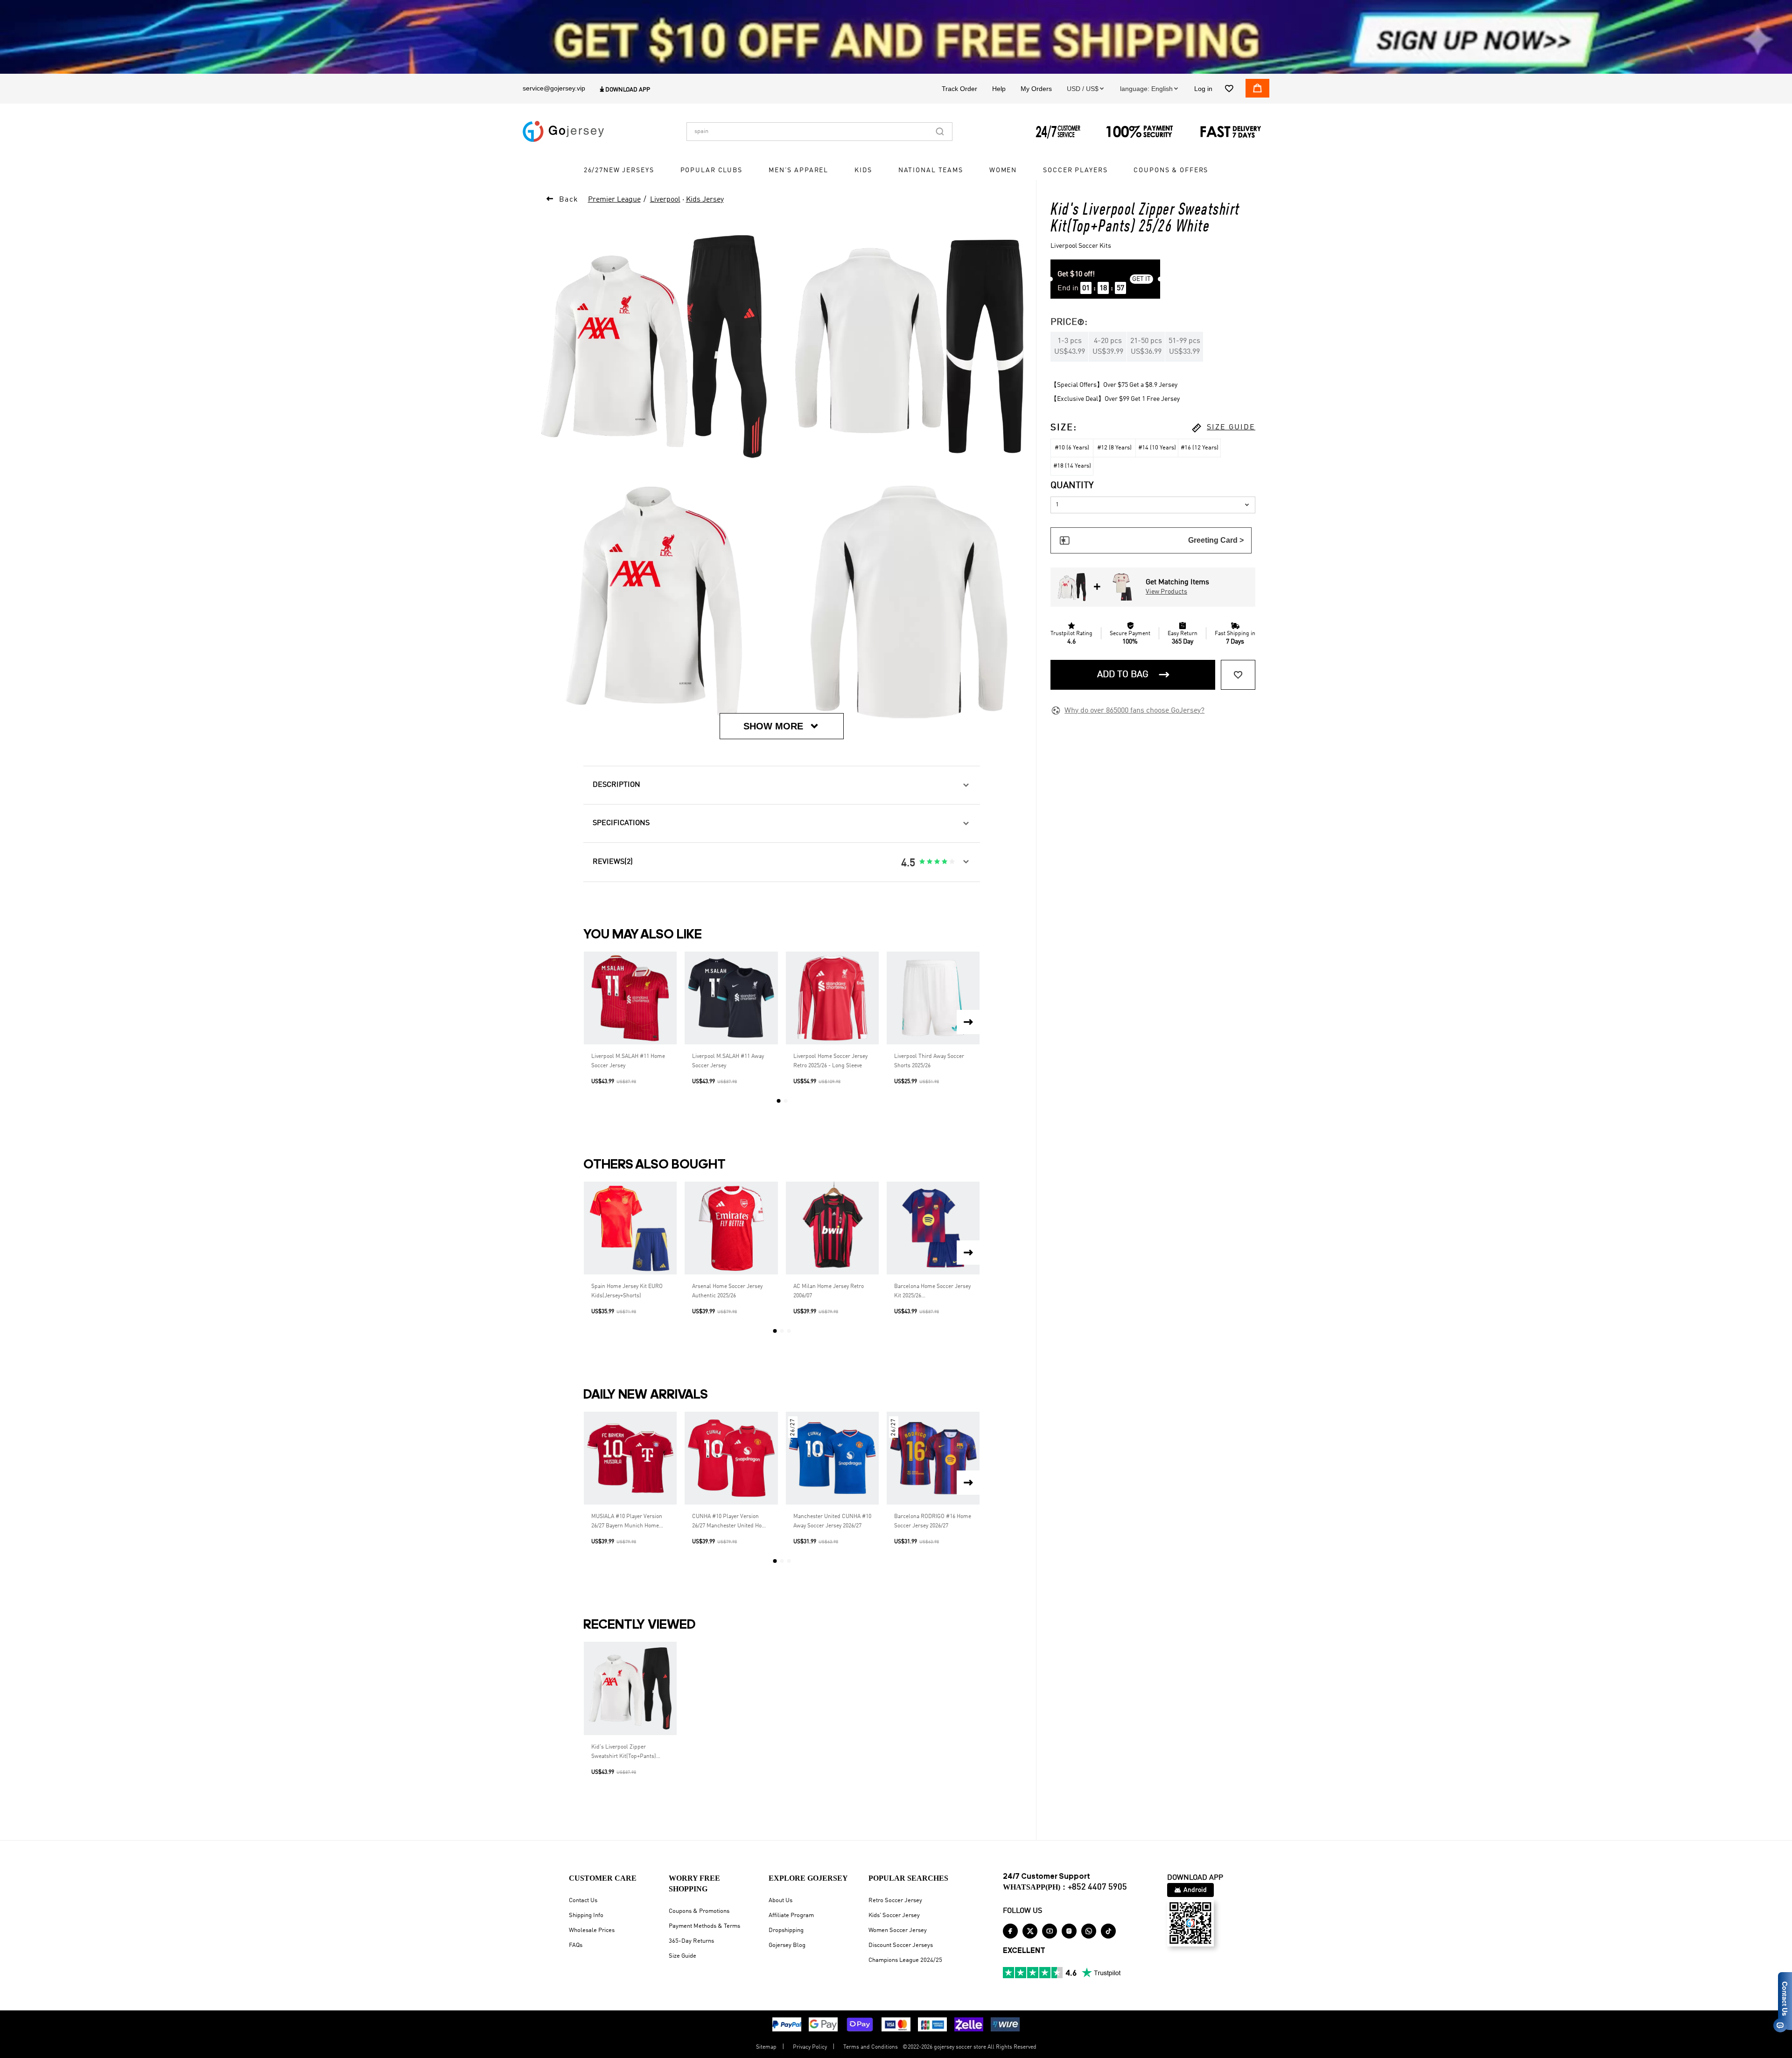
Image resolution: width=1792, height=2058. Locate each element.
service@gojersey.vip (554, 88)
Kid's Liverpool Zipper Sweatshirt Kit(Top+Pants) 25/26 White (624, 1753)
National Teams (931, 170)
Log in (1203, 89)
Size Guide (682, 1956)
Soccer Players (1075, 170)
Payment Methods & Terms (704, 1926)
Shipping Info (586, 1915)
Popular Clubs (711, 170)
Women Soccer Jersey (898, 1930)
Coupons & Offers (1171, 170)
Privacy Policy (810, 2047)
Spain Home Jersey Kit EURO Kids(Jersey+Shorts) (627, 1291)
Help (999, 89)
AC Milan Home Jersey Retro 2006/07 (829, 1291)
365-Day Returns (691, 1941)
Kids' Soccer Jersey (894, 1915)
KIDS (863, 170)
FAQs (576, 1945)
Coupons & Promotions (699, 1911)
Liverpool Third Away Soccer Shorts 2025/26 (929, 1061)
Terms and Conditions (871, 2047)
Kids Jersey (705, 200)
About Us (780, 1900)
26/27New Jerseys (619, 170)
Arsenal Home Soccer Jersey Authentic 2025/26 (727, 1291)
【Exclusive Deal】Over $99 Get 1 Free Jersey (1115, 399)
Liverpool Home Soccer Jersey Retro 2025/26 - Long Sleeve (830, 1061)
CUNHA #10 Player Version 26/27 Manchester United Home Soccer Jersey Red (731, 1522)
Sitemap (766, 2047)
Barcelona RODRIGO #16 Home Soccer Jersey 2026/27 (933, 1521)
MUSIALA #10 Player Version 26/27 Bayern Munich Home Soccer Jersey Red (627, 1522)
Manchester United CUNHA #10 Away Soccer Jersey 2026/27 (832, 1521)
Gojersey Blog (787, 1945)
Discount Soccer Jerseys (901, 1945)
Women (1003, 170)
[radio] (922, 862)
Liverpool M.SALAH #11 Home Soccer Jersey (628, 1061)
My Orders (1036, 89)
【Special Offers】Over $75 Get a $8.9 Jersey (1114, 385)
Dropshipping (786, 1930)
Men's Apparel (798, 170)
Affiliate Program (791, 1915)
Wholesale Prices (592, 1930)
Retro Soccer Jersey (895, 1900)
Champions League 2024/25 (905, 1960)
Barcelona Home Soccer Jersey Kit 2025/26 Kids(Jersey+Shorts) (932, 1292)
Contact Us (583, 1900)
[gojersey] (563, 132)
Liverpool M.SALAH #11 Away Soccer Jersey (728, 1061)
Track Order (959, 89)
